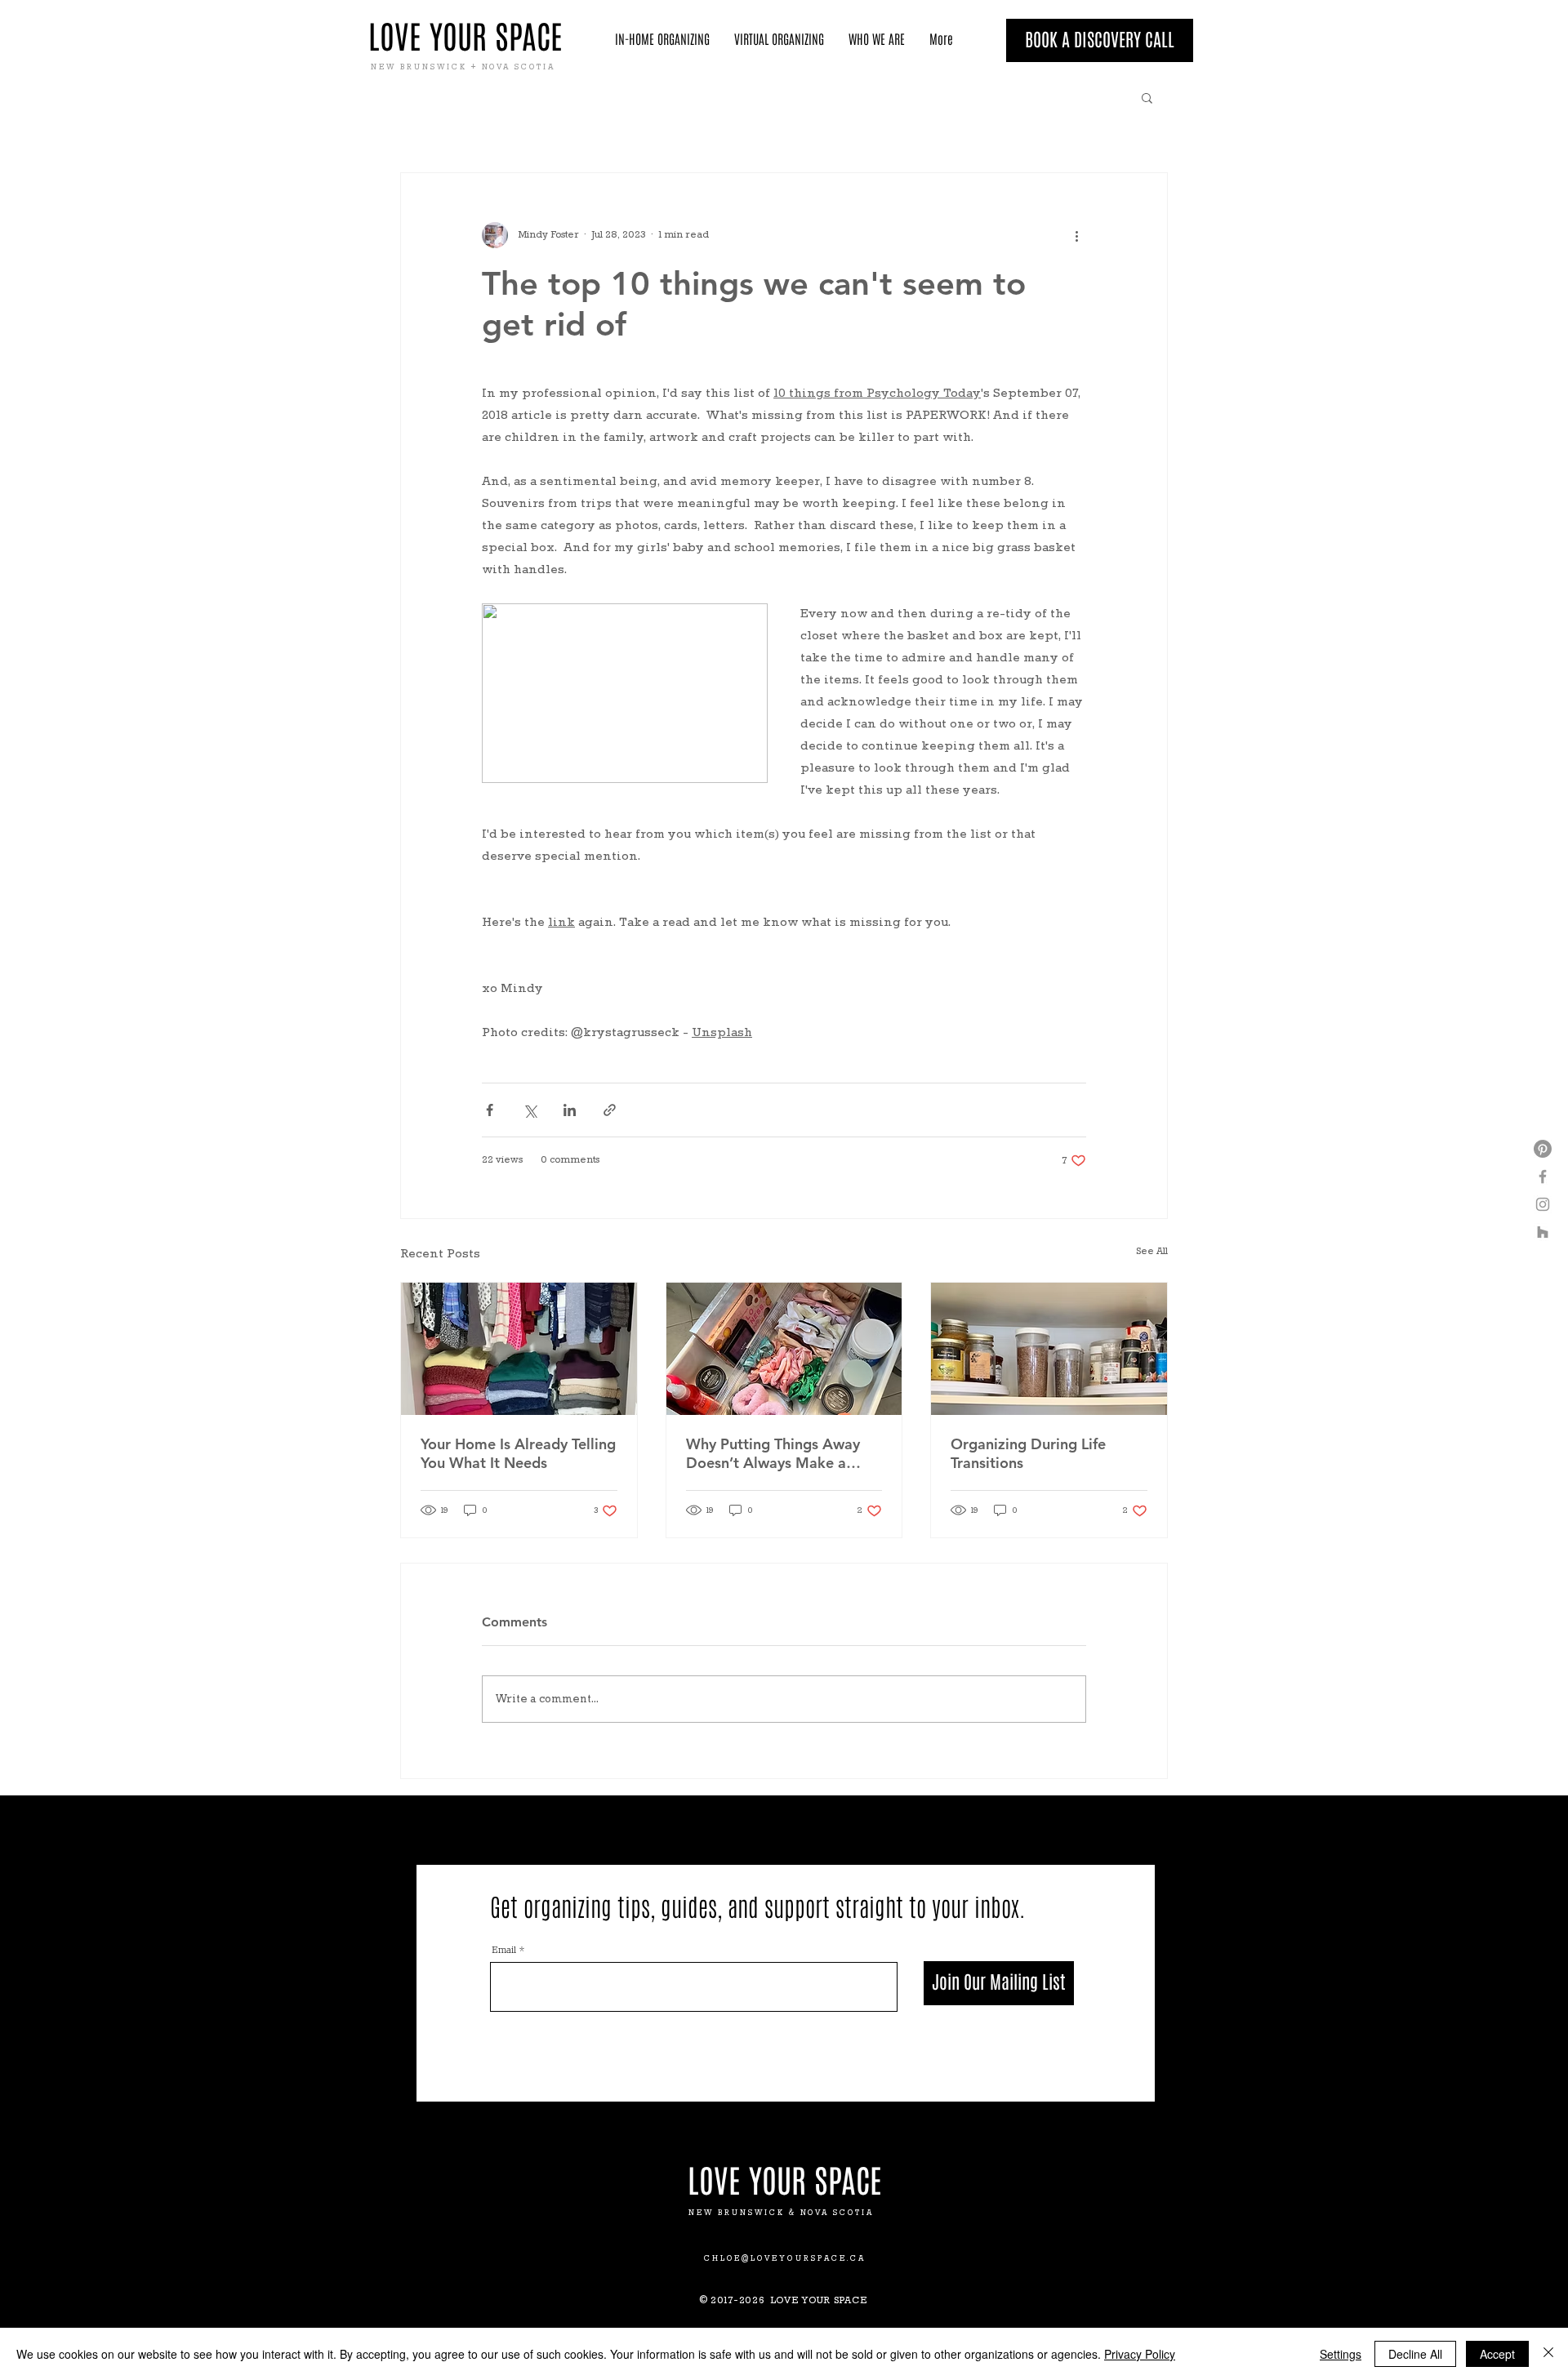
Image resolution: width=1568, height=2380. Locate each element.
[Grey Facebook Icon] (1543, 1177)
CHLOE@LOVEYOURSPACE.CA (785, 2259)
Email (504, 1950)
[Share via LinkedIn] (570, 1110)
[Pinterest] (1543, 1149)
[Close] (1548, 2354)
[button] (1147, 97)
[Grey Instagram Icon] (1543, 1204)
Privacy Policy (1140, 2354)
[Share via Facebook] (490, 1110)
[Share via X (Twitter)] (530, 1110)
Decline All (1415, 2354)
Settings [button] (1341, 2354)
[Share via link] (610, 1110)
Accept (1497, 2354)
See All (1152, 1252)
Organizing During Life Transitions (1028, 1453)
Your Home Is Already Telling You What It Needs (518, 1453)
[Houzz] (1543, 1232)
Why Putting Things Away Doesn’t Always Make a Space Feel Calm (773, 1453)
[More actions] (1076, 235)
